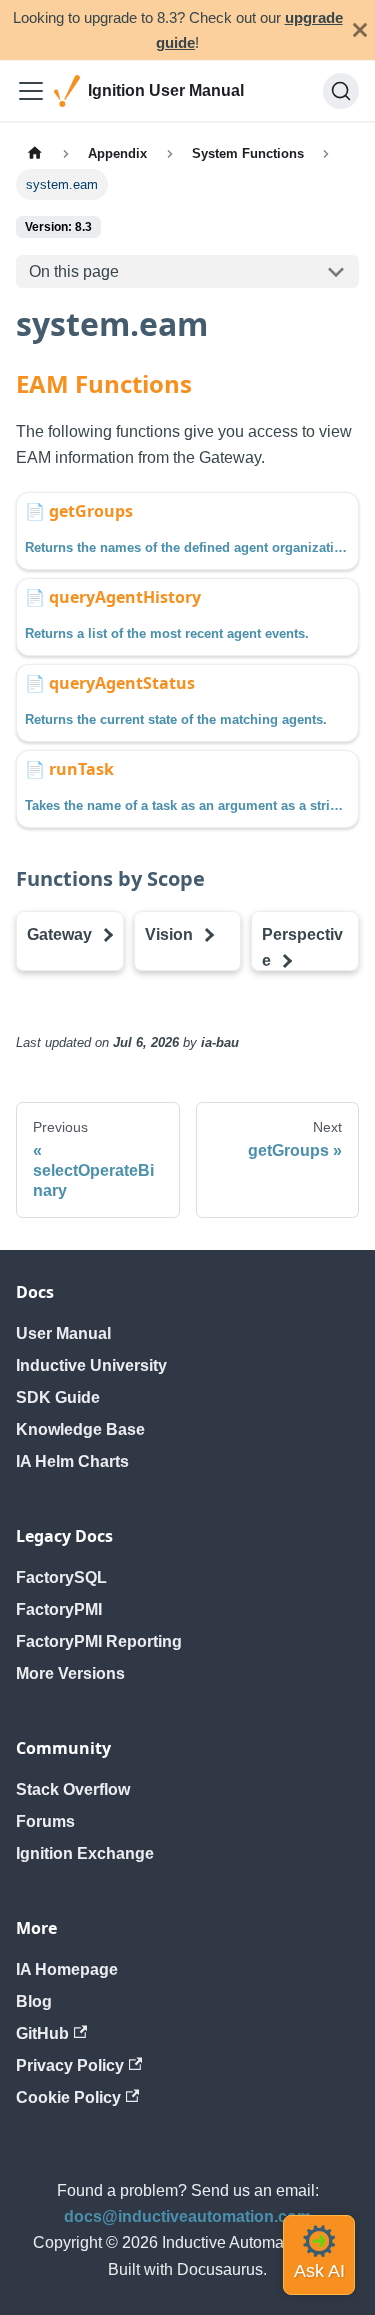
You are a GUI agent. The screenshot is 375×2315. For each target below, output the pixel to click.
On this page (74, 271)
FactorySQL (61, 1577)
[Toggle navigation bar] (31, 91)
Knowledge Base (80, 1429)
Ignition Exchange (85, 1853)
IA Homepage (67, 1969)
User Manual (63, 1333)
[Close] (360, 30)
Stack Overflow (73, 1789)
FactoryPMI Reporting (99, 1641)
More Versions (70, 1673)
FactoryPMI (59, 1609)
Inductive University (91, 1365)
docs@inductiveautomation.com (187, 2216)
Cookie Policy (68, 2097)
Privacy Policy (70, 2065)
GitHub (42, 2033)
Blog (34, 2001)
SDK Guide (58, 1397)
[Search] (341, 91)
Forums (45, 1821)
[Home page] (35, 152)
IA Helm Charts (72, 1461)
